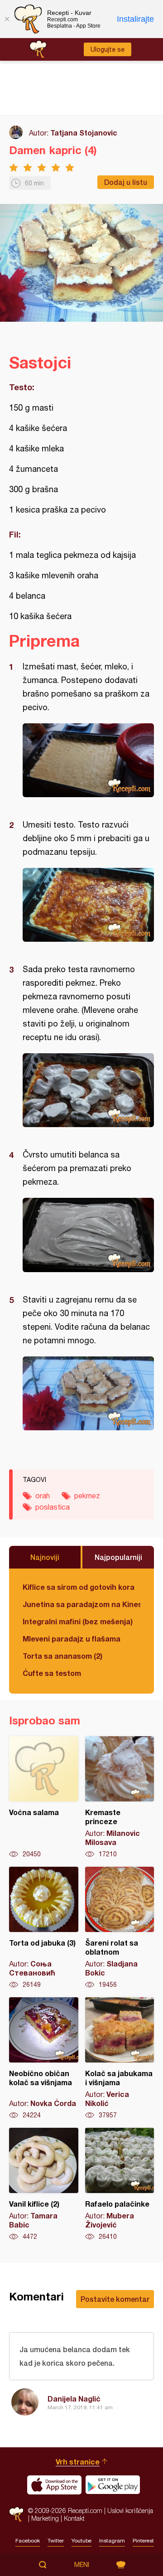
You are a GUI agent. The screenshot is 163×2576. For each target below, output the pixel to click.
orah (43, 1496)
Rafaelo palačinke (120, 2184)
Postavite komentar (115, 2299)
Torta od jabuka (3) (44, 1928)
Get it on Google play (113, 2485)
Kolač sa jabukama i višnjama (120, 2058)
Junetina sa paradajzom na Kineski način (81, 1604)
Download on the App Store (54, 2485)
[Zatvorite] (7, 19)
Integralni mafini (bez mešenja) (78, 1621)
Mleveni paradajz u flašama (72, 1639)
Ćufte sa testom (52, 1673)
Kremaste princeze (120, 1797)
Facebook (28, 2541)
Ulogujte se (108, 49)
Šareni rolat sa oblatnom (120, 1928)
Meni (82, 2565)
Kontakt (74, 2518)
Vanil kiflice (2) (44, 2184)
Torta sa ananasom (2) (62, 1656)
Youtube (81, 2541)
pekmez (87, 1496)
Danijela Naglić (74, 2399)
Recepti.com (16, 2515)
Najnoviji (45, 1557)
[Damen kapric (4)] (88, 760)
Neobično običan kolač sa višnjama (44, 2058)
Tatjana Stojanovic (84, 133)
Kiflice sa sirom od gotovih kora (79, 1587)
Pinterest (143, 2541)
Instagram (112, 2541)
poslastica (53, 1507)
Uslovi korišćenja (130, 2511)
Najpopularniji (118, 1557)
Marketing (45, 2518)
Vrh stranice (78, 2462)
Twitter (56, 2541)
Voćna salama (44, 1797)
